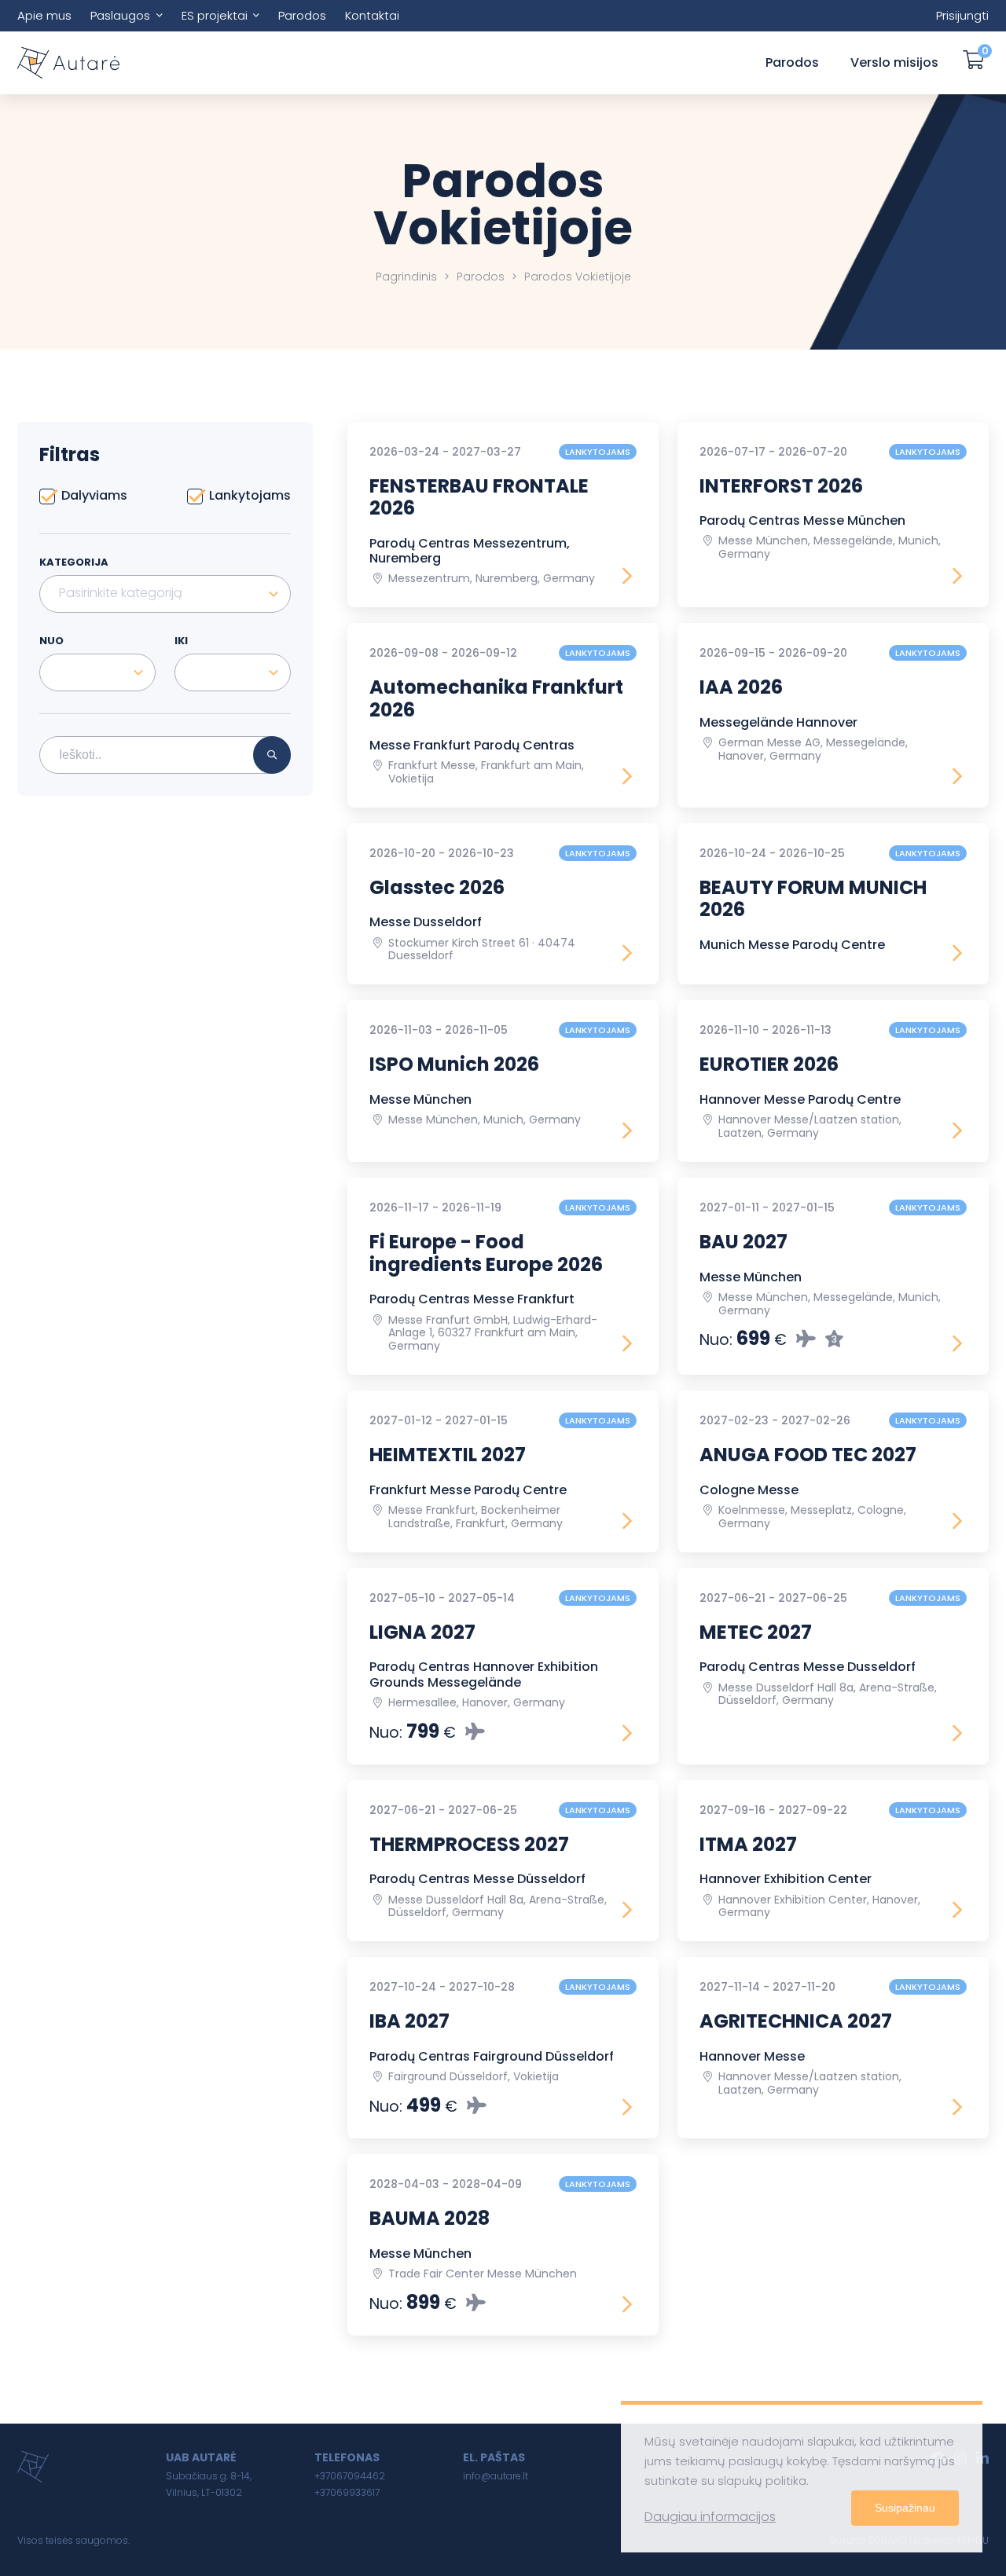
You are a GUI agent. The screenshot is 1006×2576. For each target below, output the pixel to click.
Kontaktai (372, 15)
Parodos (302, 15)
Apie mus (44, 15)
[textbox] (165, 593)
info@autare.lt (496, 2476)
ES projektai (215, 15)
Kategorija (74, 562)
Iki (181, 641)
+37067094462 (350, 2476)
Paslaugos (120, 15)
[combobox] (165, 594)
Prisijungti (962, 15)
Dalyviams (94, 496)
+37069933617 (347, 2492)
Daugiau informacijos (710, 2517)
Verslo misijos (894, 62)
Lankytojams (250, 496)
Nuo (51, 641)
